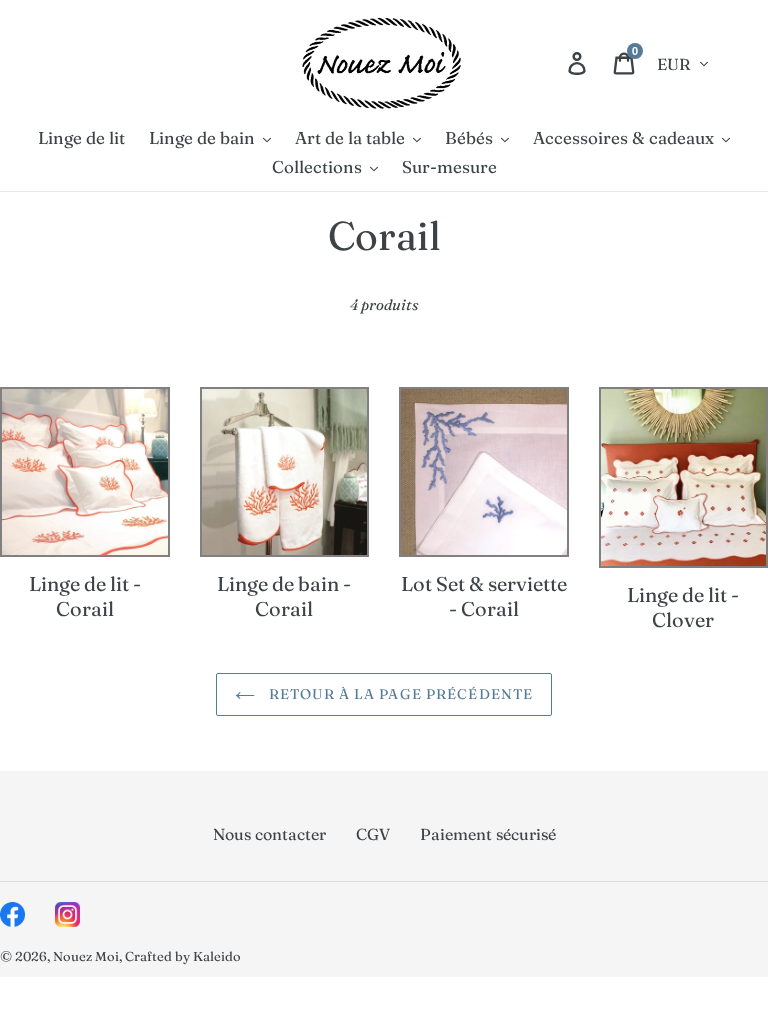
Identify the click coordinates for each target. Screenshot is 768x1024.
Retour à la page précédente (399, 694)
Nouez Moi (86, 956)
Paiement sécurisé (488, 834)
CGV (373, 834)
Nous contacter (269, 834)
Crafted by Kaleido (183, 956)
